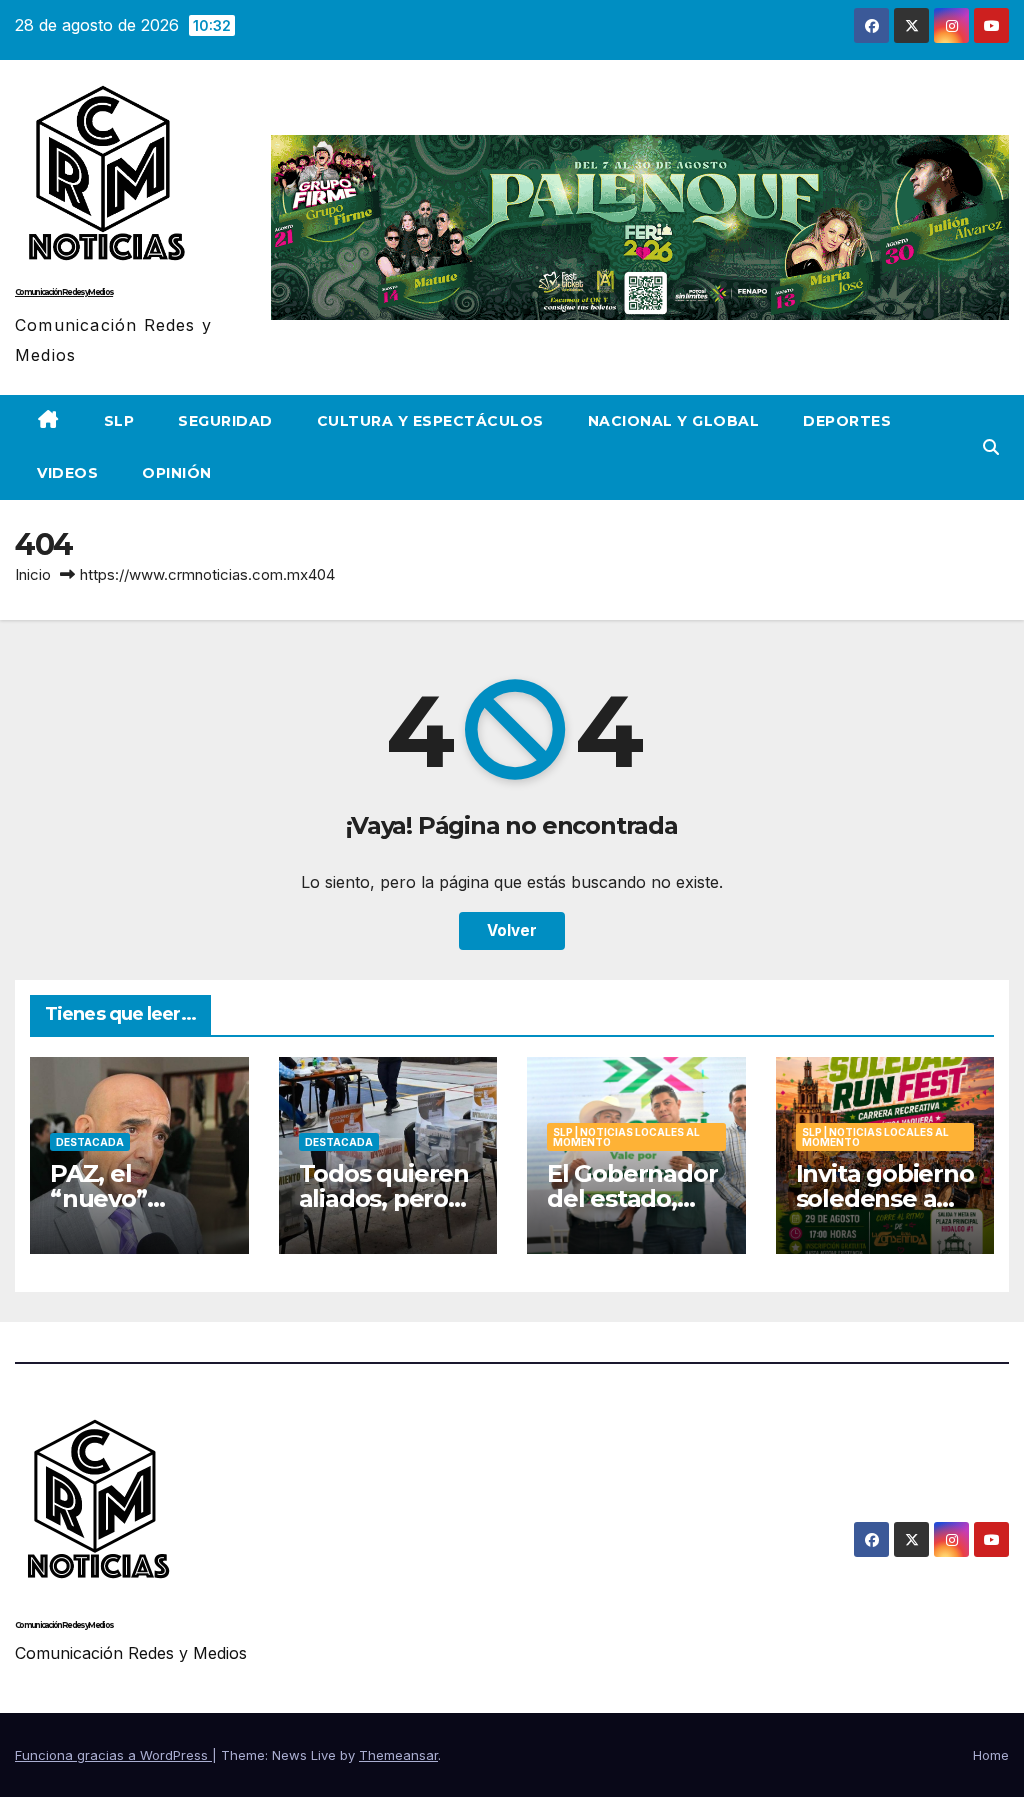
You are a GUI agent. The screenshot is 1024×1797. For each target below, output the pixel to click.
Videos (67, 473)
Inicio (33, 574)
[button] (991, 447)
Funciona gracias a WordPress (113, 1755)
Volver (512, 930)
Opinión (177, 473)
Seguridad (225, 421)
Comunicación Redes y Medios (64, 292)
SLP (119, 421)
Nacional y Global (674, 421)
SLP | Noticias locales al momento (626, 1137)
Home (991, 1755)
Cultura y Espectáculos (430, 421)
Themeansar (398, 1755)
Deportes (847, 421)
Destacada (90, 1142)
